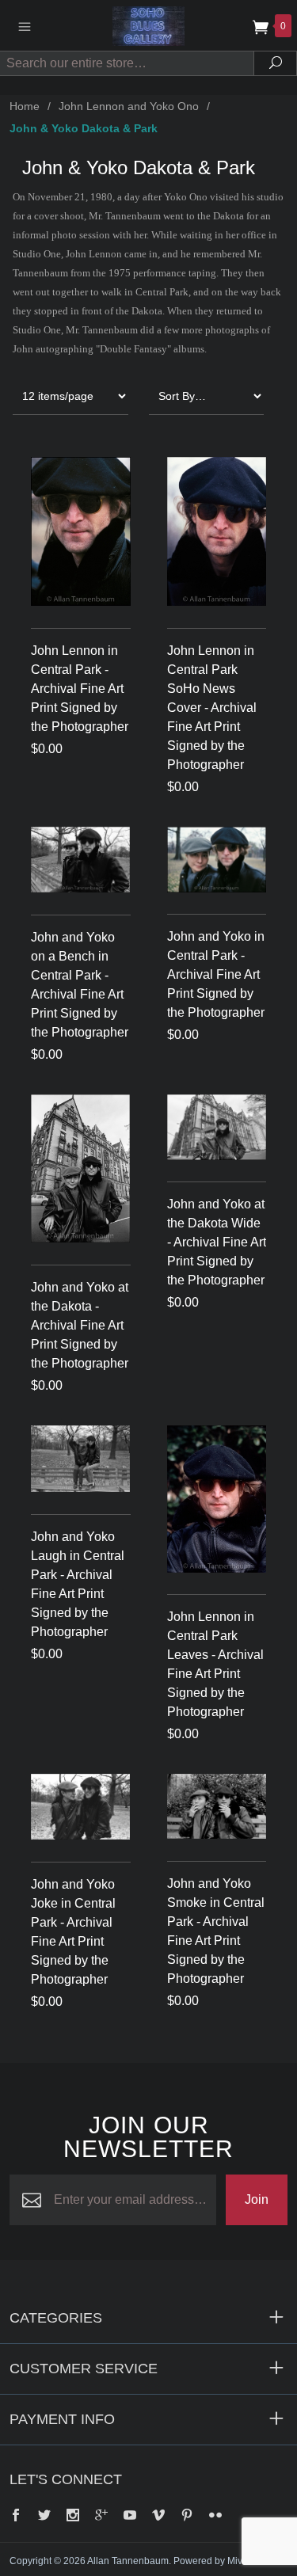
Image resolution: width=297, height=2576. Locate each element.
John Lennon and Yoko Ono (129, 106)
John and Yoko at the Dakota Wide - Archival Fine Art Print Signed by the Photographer (217, 1242)
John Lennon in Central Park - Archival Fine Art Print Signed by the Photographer (80, 689)
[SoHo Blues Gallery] (149, 25)
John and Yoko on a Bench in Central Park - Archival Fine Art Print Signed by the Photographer (80, 985)
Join (257, 2199)
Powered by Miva (211, 2561)
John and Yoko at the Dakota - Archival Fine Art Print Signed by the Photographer (80, 1325)
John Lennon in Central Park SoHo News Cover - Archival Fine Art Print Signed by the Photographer (212, 708)
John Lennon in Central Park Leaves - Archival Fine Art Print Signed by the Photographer (215, 1664)
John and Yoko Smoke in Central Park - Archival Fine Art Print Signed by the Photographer (216, 1931)
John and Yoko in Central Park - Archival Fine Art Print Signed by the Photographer (216, 974)
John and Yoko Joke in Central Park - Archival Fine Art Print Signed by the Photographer (73, 1932)
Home (25, 106)
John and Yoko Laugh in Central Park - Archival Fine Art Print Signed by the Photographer (78, 1584)
